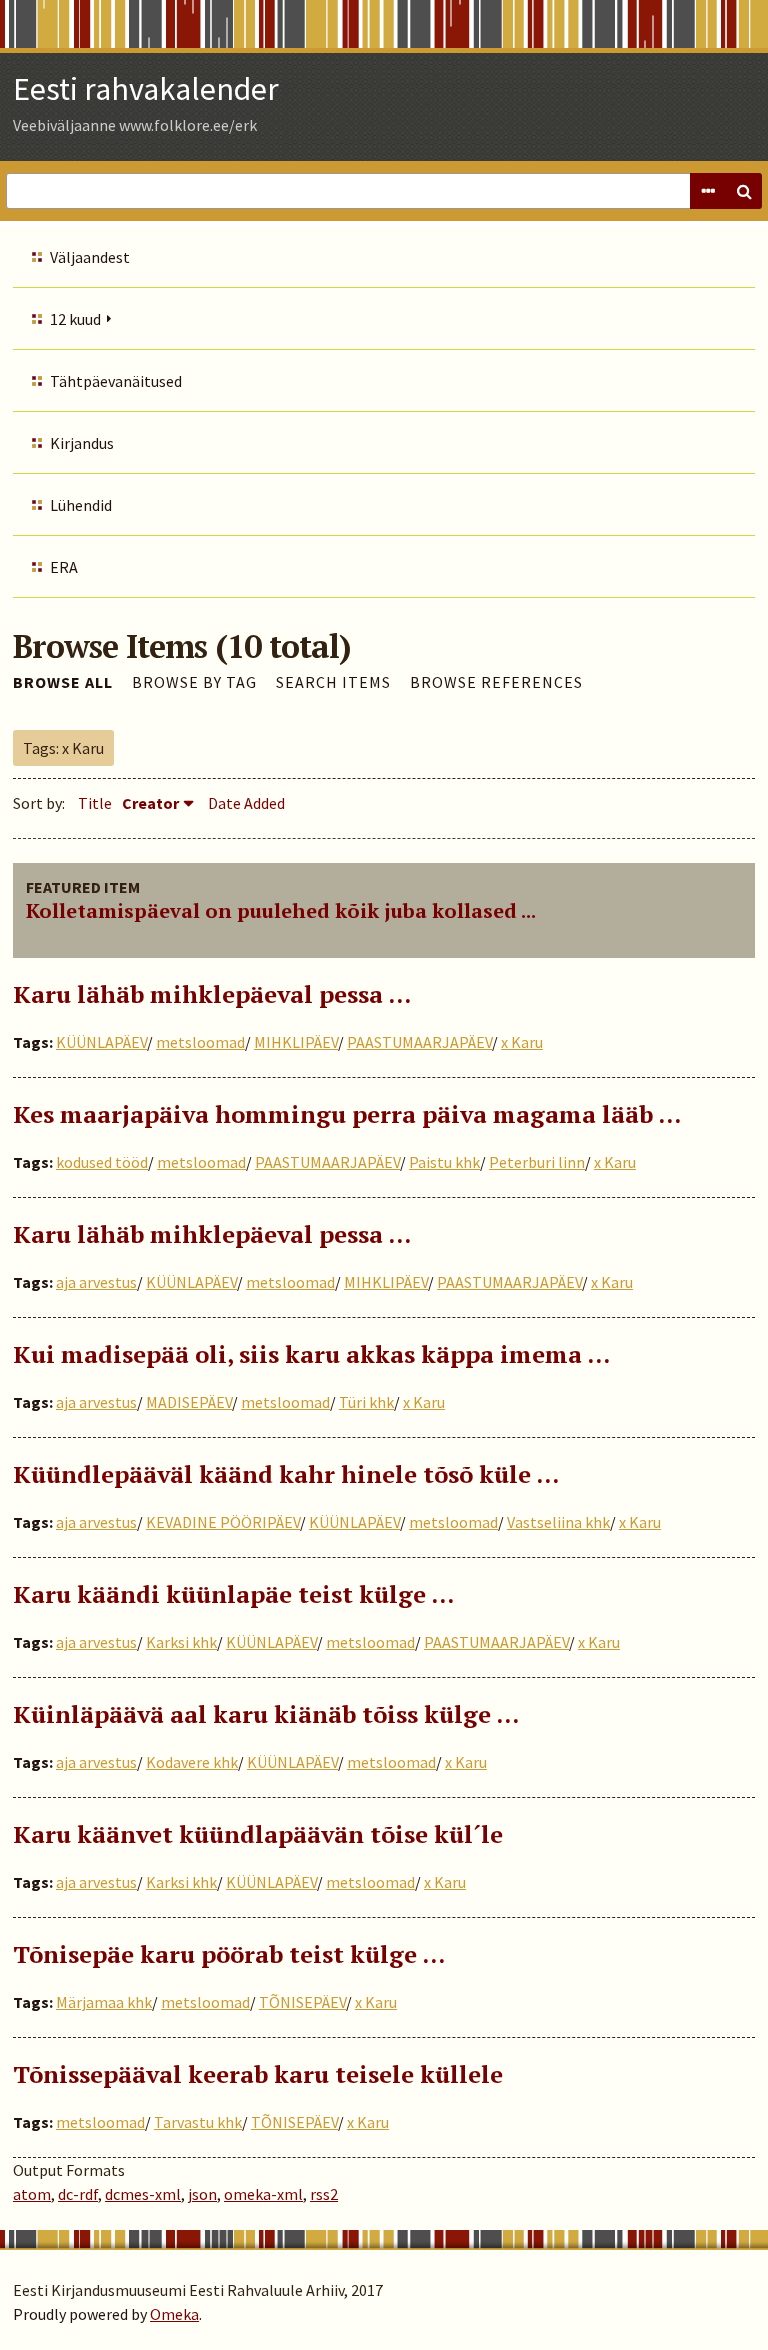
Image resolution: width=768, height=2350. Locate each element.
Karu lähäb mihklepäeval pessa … (212, 994)
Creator (150, 803)
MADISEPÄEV (189, 1402)
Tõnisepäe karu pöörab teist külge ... (229, 1954)
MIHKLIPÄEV (296, 1042)
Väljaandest (90, 257)
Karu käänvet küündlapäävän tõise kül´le (258, 1834)
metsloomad (200, 1042)
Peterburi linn (537, 1162)
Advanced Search (708, 191)
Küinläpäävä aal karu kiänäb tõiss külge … (266, 1714)
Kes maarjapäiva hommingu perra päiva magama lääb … (347, 1114)
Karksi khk (181, 1642)
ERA (64, 567)
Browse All (63, 682)
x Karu (522, 1042)
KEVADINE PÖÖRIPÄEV (223, 1522)
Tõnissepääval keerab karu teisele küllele (258, 2074)
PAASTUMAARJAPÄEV (419, 1042)
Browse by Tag (194, 682)
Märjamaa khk (104, 2002)
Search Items (333, 682)
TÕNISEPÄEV (302, 2002)
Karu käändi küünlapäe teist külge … (233, 1594)
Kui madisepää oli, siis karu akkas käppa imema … (311, 1354)
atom (32, 2194)
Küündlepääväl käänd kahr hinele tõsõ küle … (286, 1474)
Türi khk (366, 1402)
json (202, 2194)
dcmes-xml (143, 2194)
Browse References (496, 682)
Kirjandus (82, 443)
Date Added (246, 803)
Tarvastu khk (198, 2122)
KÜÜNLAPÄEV (101, 1042)
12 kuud (75, 319)
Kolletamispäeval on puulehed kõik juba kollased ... (281, 910)
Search (744, 191)
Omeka (174, 2314)
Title (95, 803)
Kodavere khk (192, 1762)
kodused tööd (102, 1162)
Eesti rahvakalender (146, 89)
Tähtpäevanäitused (116, 381)
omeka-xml (263, 2194)
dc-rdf (78, 2194)
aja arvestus (96, 1282)
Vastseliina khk (558, 1522)
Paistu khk (444, 1162)
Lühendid (81, 505)
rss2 (324, 2194)
